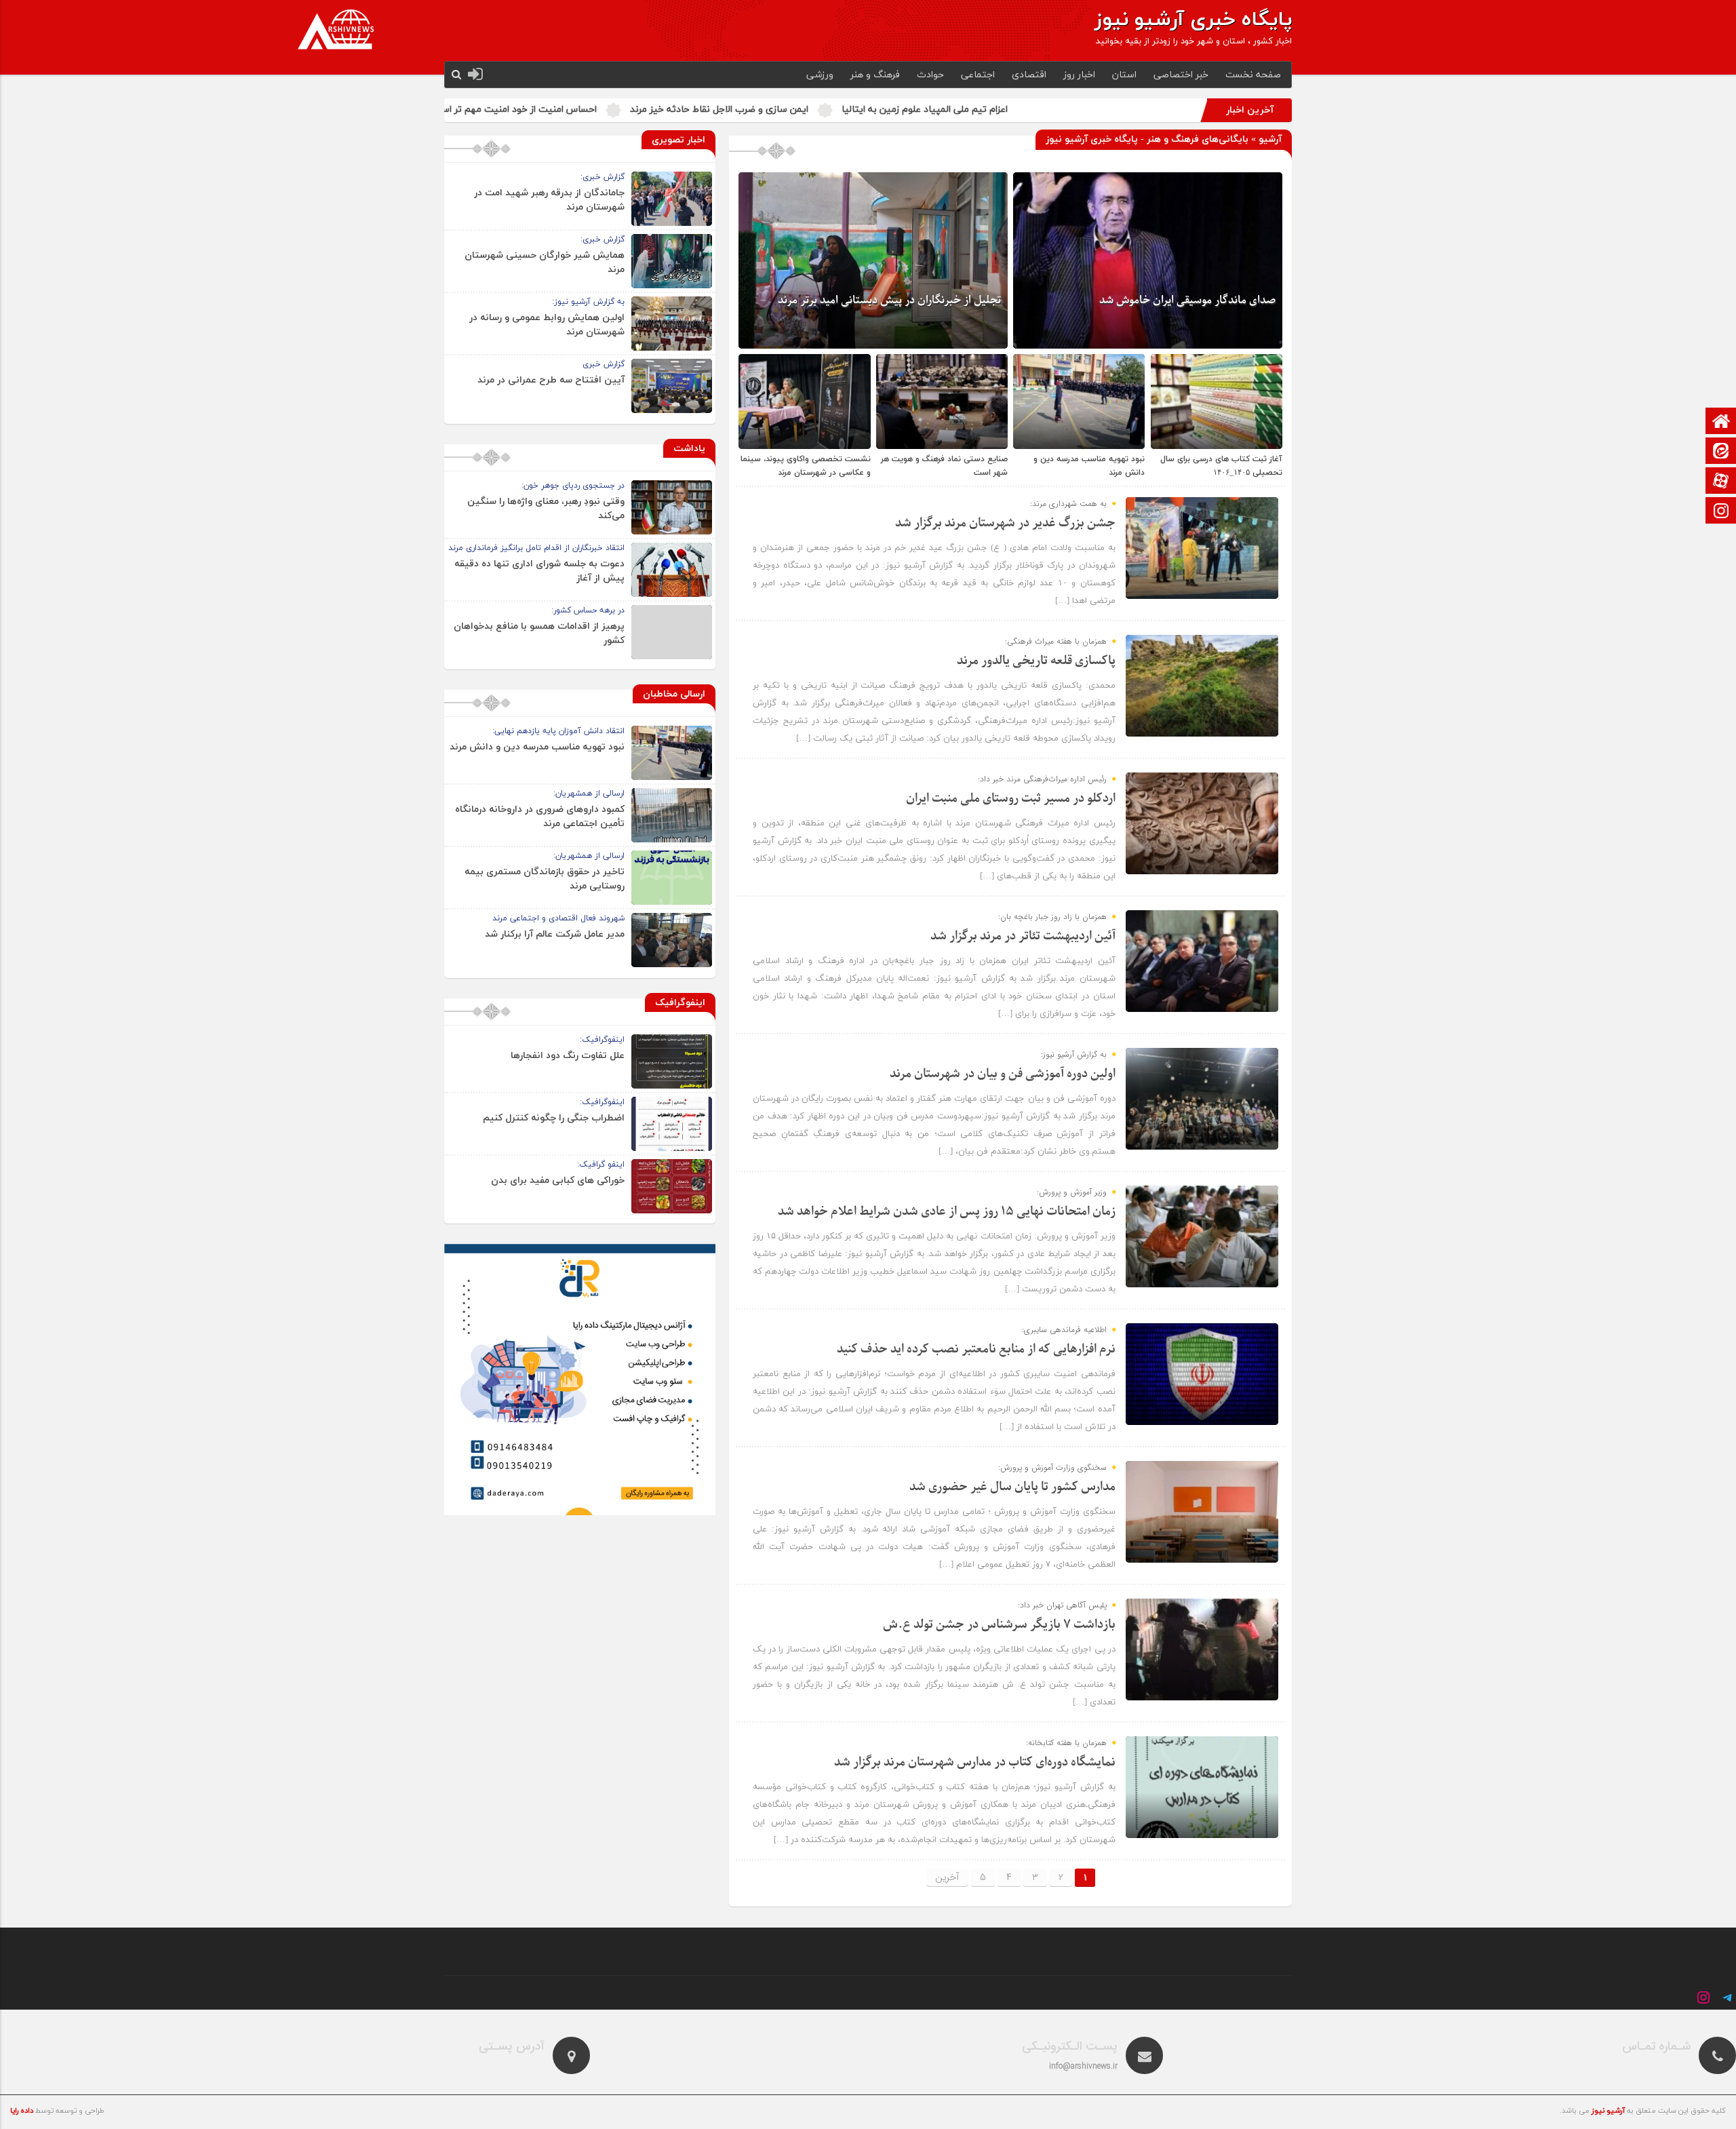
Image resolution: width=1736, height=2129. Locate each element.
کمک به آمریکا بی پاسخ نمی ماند (508, 110)
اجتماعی (978, 75)
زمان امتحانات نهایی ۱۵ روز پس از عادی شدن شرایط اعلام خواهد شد (947, 1212)
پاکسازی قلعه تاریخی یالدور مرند (1036, 661)
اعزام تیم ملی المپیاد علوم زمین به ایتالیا (1103, 110)
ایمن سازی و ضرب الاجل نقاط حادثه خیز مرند (897, 110)
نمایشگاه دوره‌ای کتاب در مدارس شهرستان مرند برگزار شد (975, 1762)
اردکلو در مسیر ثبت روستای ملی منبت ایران (1011, 799)
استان (1124, 75)
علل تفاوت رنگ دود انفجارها (568, 1056)
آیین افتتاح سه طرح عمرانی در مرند (551, 380)
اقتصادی (1029, 75)
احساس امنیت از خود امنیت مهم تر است (693, 110)
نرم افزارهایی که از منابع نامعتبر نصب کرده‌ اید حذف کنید (976, 1349)
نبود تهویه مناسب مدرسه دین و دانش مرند (537, 747)
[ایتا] (1721, 452)
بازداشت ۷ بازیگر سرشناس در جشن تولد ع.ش (999, 1625)
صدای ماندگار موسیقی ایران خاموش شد (1187, 300)
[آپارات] (1721, 482)
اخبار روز (1079, 75)
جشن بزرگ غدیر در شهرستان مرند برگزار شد (1005, 523)
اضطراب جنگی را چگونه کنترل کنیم (554, 1118)
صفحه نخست (1253, 75)
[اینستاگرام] (1721, 512)
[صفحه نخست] (1721, 422)
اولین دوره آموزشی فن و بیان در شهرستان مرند (1003, 1074)
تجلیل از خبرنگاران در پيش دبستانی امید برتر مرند (889, 300)
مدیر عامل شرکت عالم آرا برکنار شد (555, 934)
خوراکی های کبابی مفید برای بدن (558, 1180)
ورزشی (820, 75)
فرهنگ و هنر (875, 75)
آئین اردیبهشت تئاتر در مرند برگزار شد (1023, 936)
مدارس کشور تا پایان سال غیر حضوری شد (1012, 1487)
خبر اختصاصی (1181, 75)
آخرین (947, 1877)
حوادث (930, 75)
